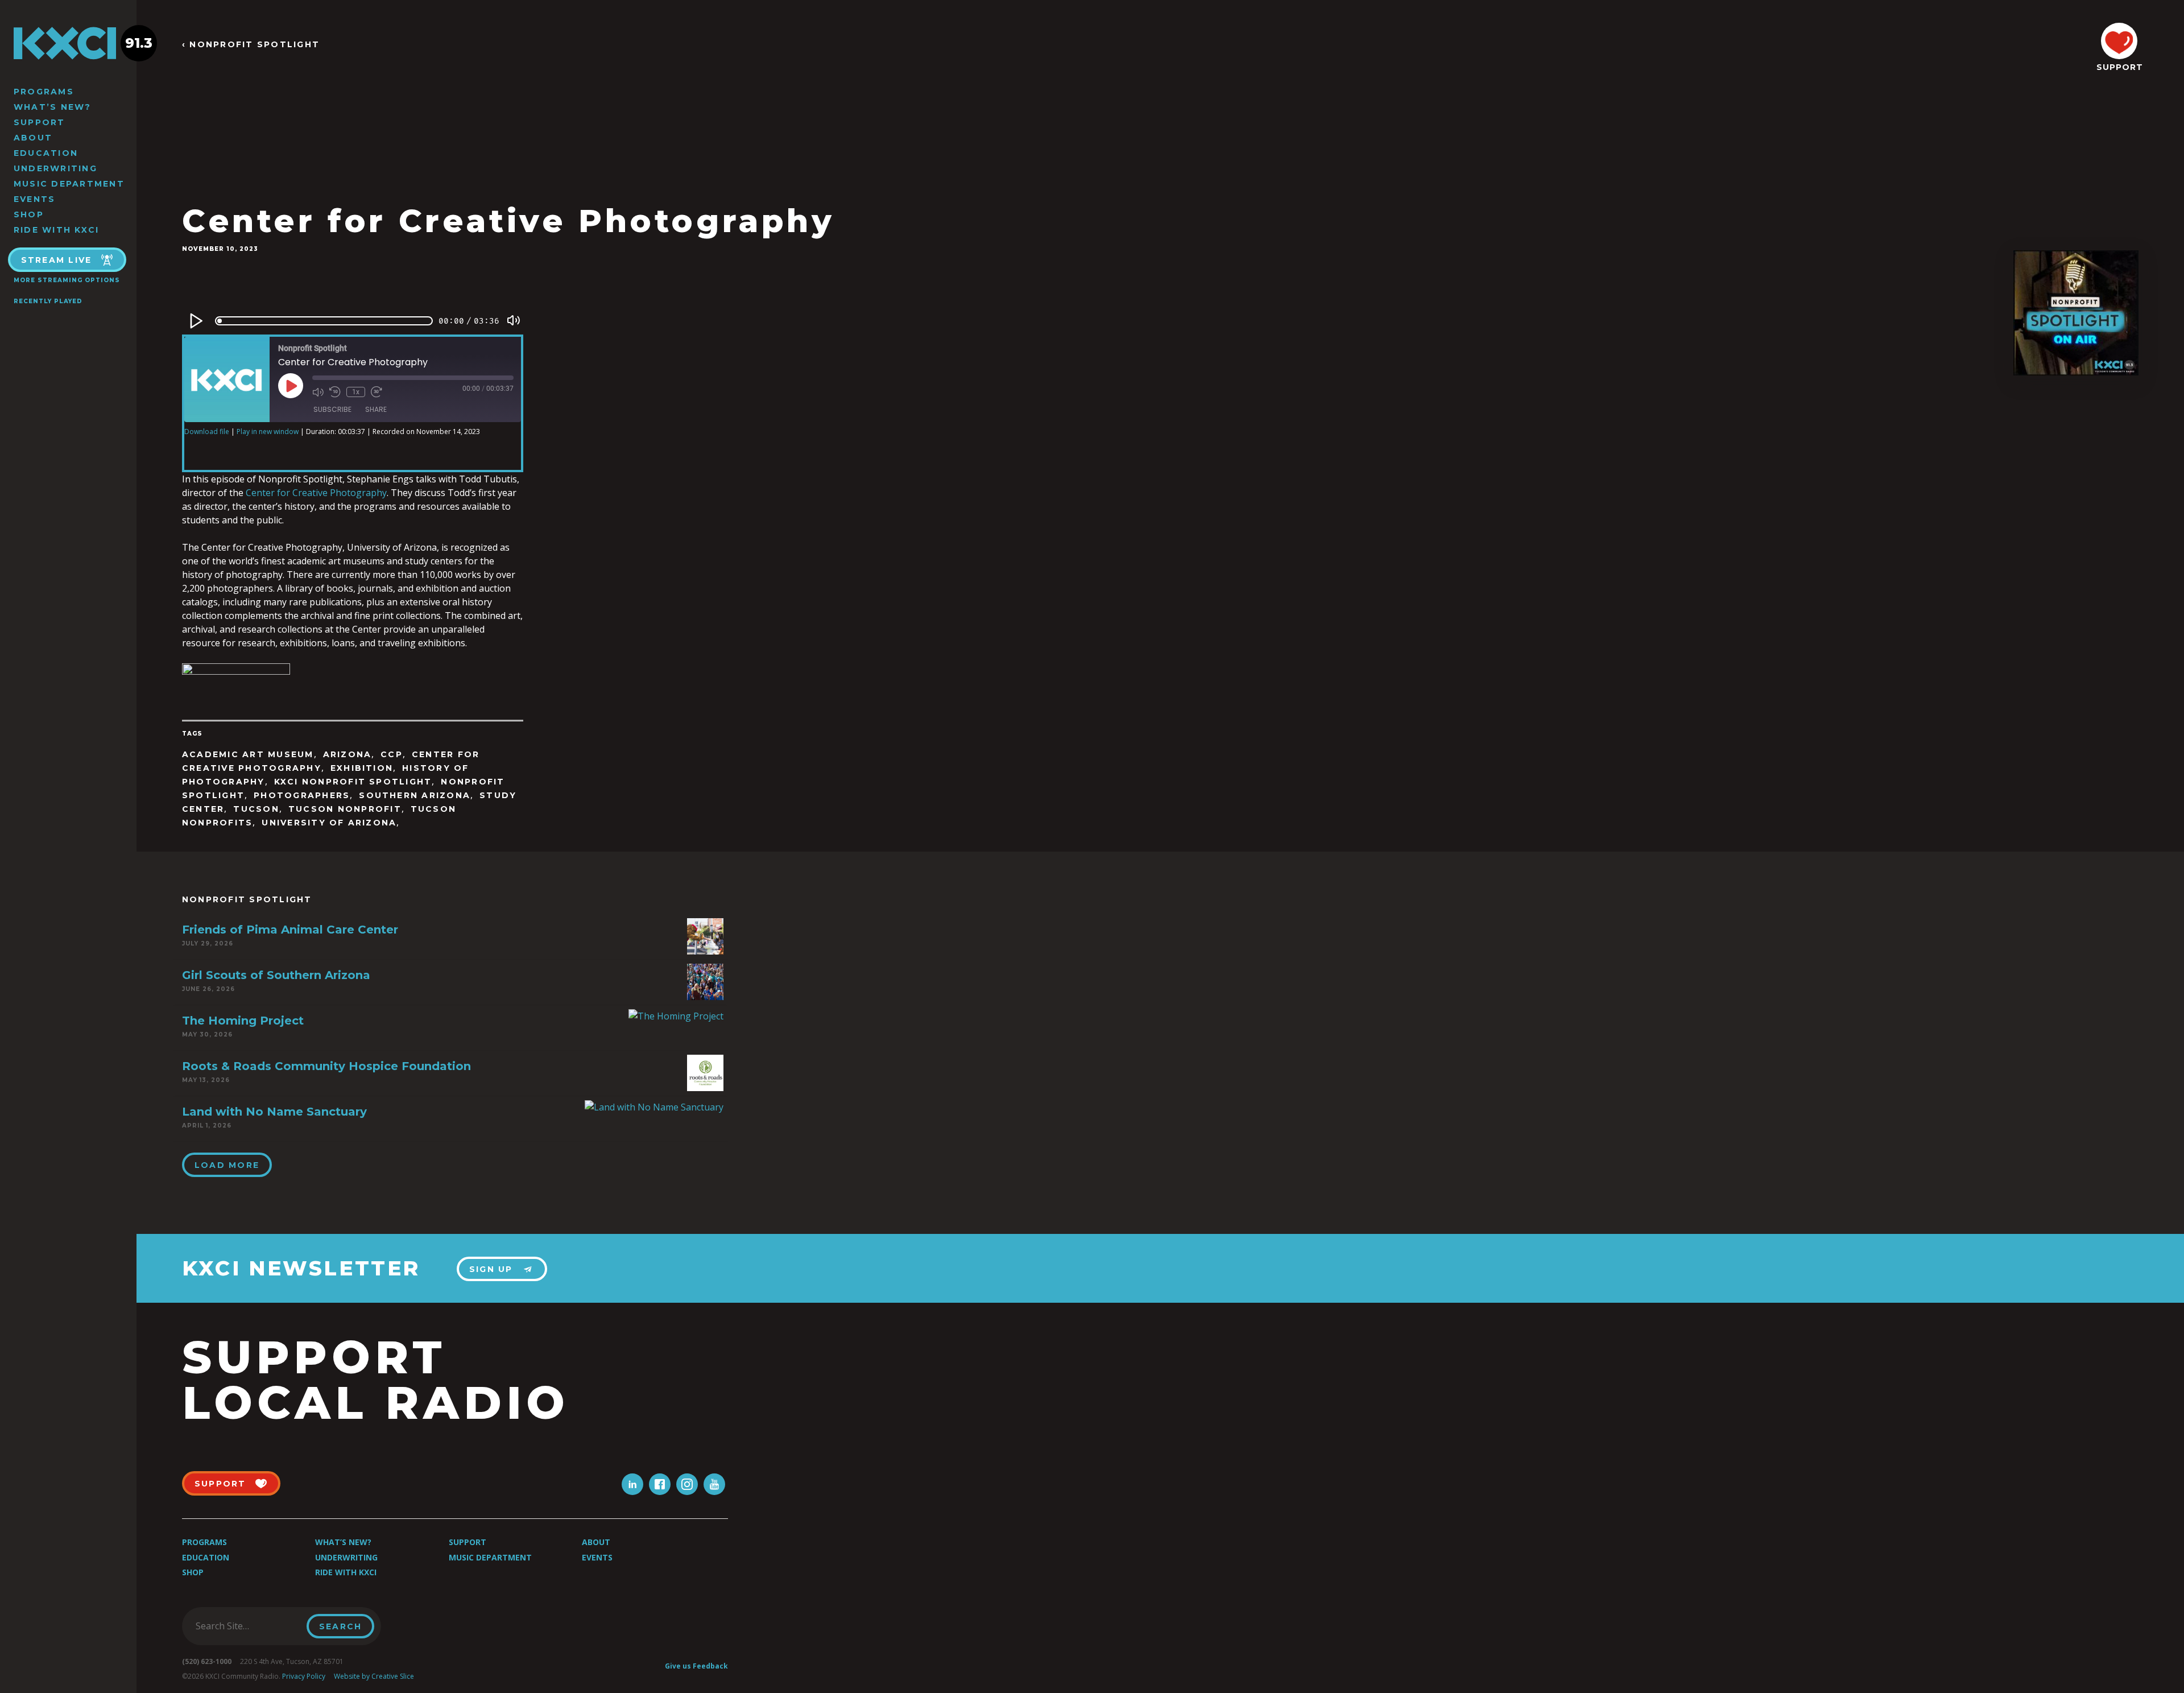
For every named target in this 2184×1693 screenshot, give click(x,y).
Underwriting (55, 168)
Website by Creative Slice (374, 1676)
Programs (44, 92)
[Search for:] (248, 1626)
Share (376, 409)
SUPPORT (2119, 67)
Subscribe (332, 409)
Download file (207, 431)
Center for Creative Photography (316, 493)
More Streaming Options (67, 280)
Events (34, 199)
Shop (29, 214)
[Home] (68, 43)
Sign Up (491, 1269)
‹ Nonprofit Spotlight (251, 45)
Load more (227, 1165)
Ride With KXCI (56, 230)
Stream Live (57, 260)
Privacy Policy (304, 1676)
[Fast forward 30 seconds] (377, 392)
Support (40, 122)
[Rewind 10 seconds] (335, 392)
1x (356, 392)
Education (46, 153)
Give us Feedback (696, 1666)
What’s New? (53, 107)
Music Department (69, 184)
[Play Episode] (291, 386)
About (33, 138)
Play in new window (268, 431)
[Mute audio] (318, 392)
